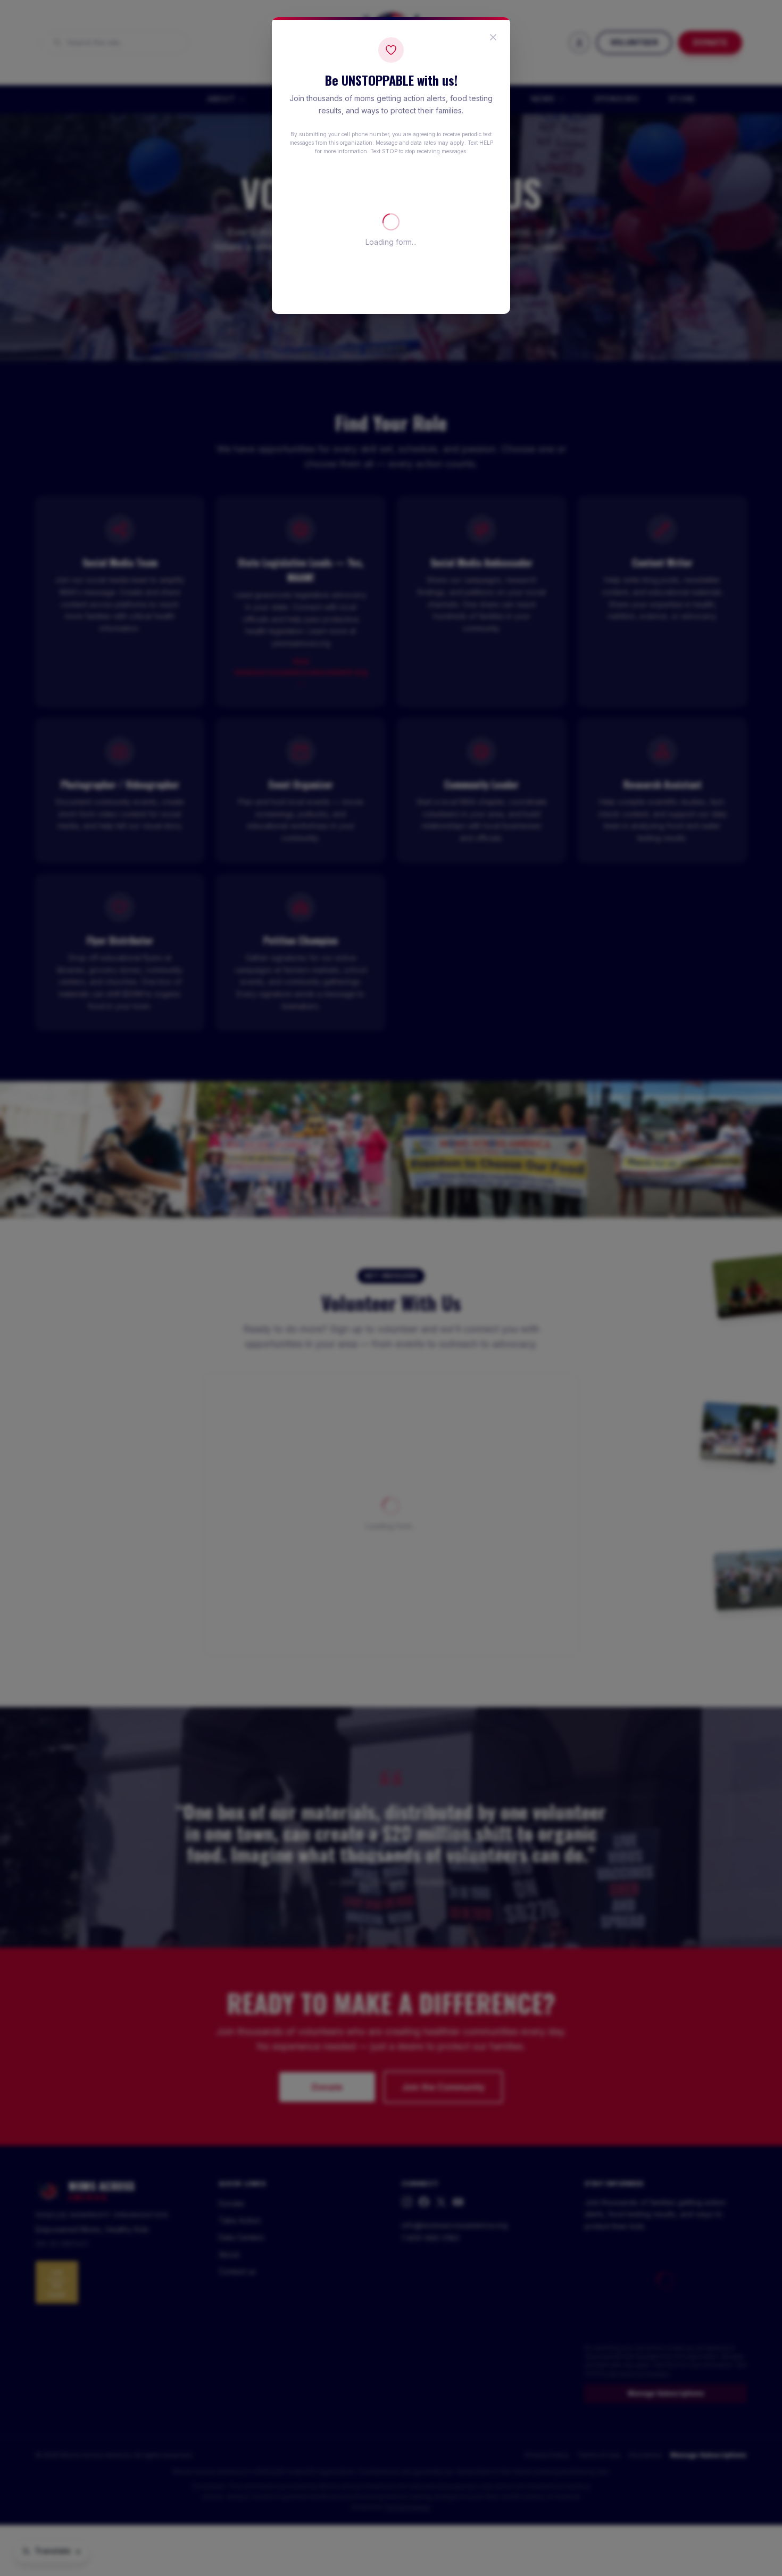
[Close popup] (493, 37)
